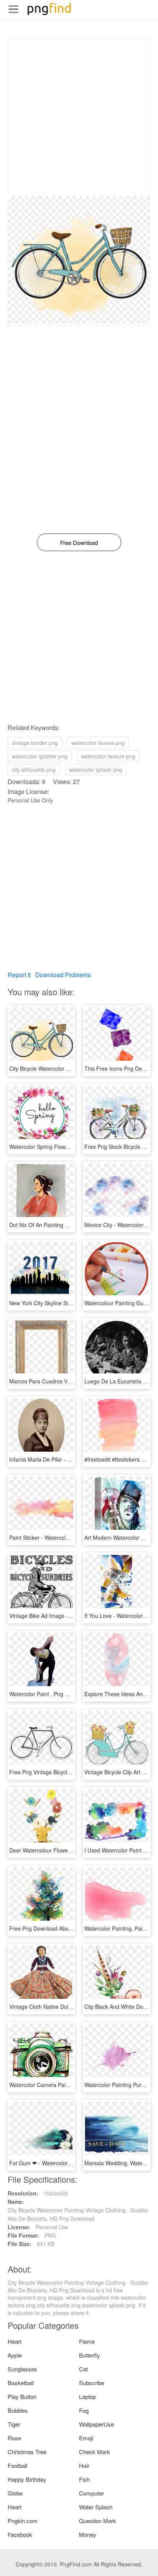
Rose (14, 2438)
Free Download (79, 542)
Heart (15, 2341)
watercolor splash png (96, 770)
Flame (87, 2341)
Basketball (21, 2383)
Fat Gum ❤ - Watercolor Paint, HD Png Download (69, 2163)
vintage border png (35, 743)
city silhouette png (34, 770)
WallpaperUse (96, 2424)
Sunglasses (22, 2369)
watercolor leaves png (98, 743)
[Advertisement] (79, 117)
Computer (91, 2493)
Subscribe (92, 2383)
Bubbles (18, 2410)
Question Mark (98, 2521)
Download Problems (63, 975)
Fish (84, 2479)
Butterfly (90, 2355)
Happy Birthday (27, 2479)
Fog (84, 2410)
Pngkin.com (23, 2521)
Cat (83, 2369)
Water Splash (96, 2507)
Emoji (86, 2438)
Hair (84, 2465)
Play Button (22, 2396)
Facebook (20, 2534)
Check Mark (95, 2452)
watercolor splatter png (40, 756)
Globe (15, 2493)
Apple (15, 2355)
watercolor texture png (108, 756)
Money (88, 2534)
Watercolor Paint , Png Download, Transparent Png (71, 1694)
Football (17, 2465)
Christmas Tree (27, 2452)
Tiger (14, 2424)
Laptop (87, 2396)
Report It (19, 975)
